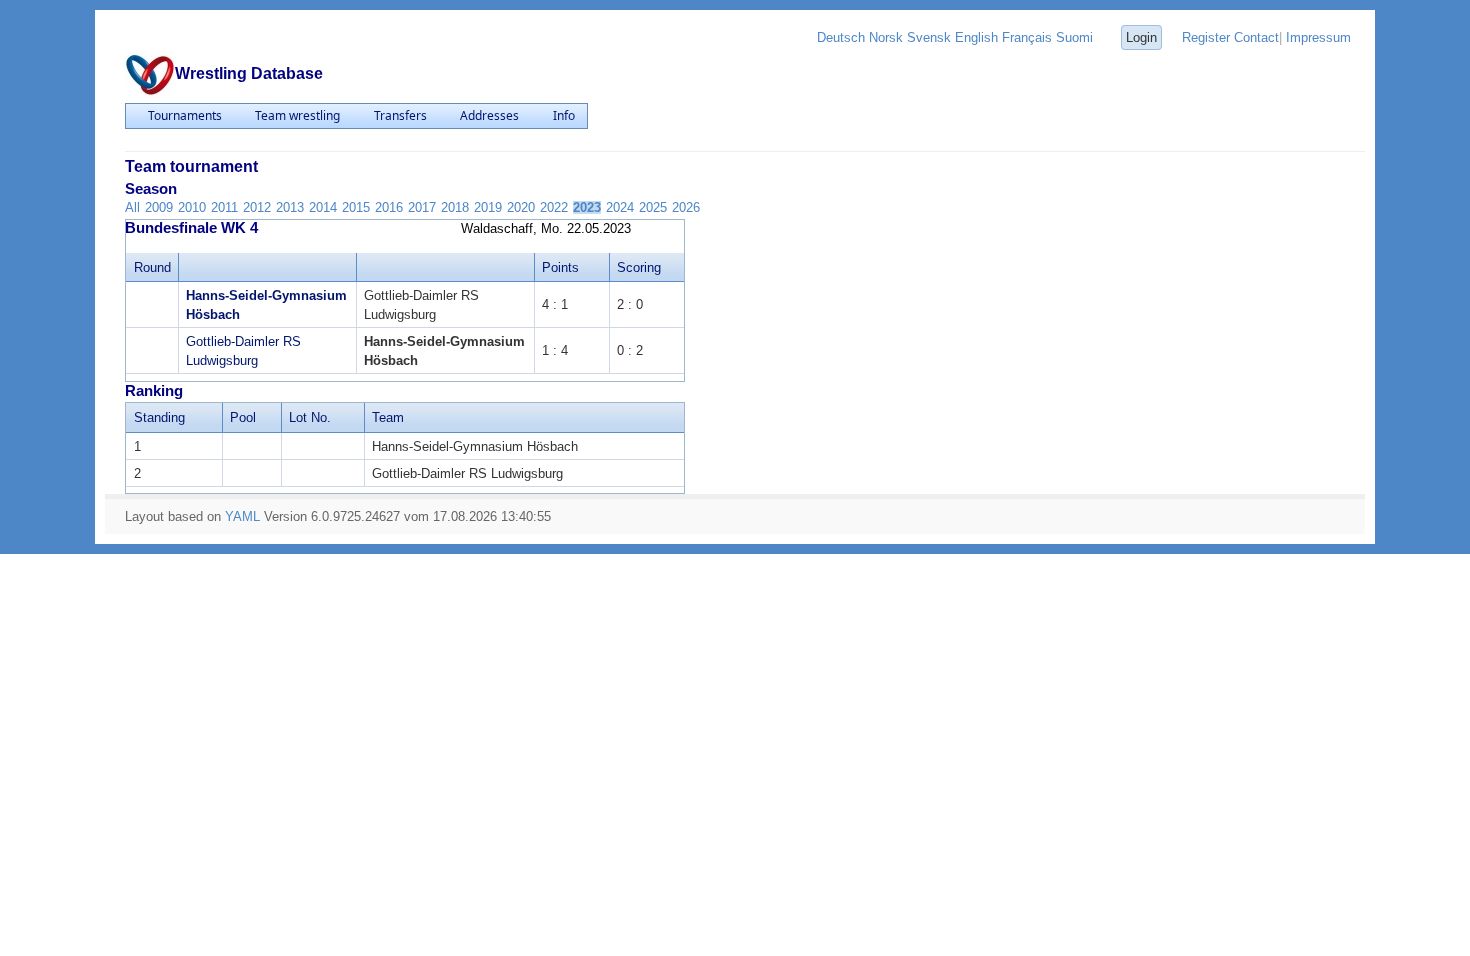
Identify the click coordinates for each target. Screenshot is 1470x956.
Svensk (929, 37)
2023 (587, 207)
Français (1027, 37)
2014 (323, 207)
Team (388, 417)
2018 (455, 207)
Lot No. (310, 417)
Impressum (1318, 37)
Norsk (886, 37)
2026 (686, 207)
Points (560, 267)
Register (1206, 37)
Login (1141, 37)
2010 (192, 207)
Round (152, 267)
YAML (242, 516)
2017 (422, 207)
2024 (620, 207)
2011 (224, 207)
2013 (290, 207)
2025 (653, 207)
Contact (1256, 37)
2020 (521, 207)
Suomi (1074, 37)
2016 (389, 207)
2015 (356, 207)
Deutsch (841, 37)
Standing (159, 417)
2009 (159, 207)
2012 (257, 207)
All (132, 207)
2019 (488, 207)
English (976, 37)
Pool (243, 417)
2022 (554, 207)
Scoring (639, 267)
